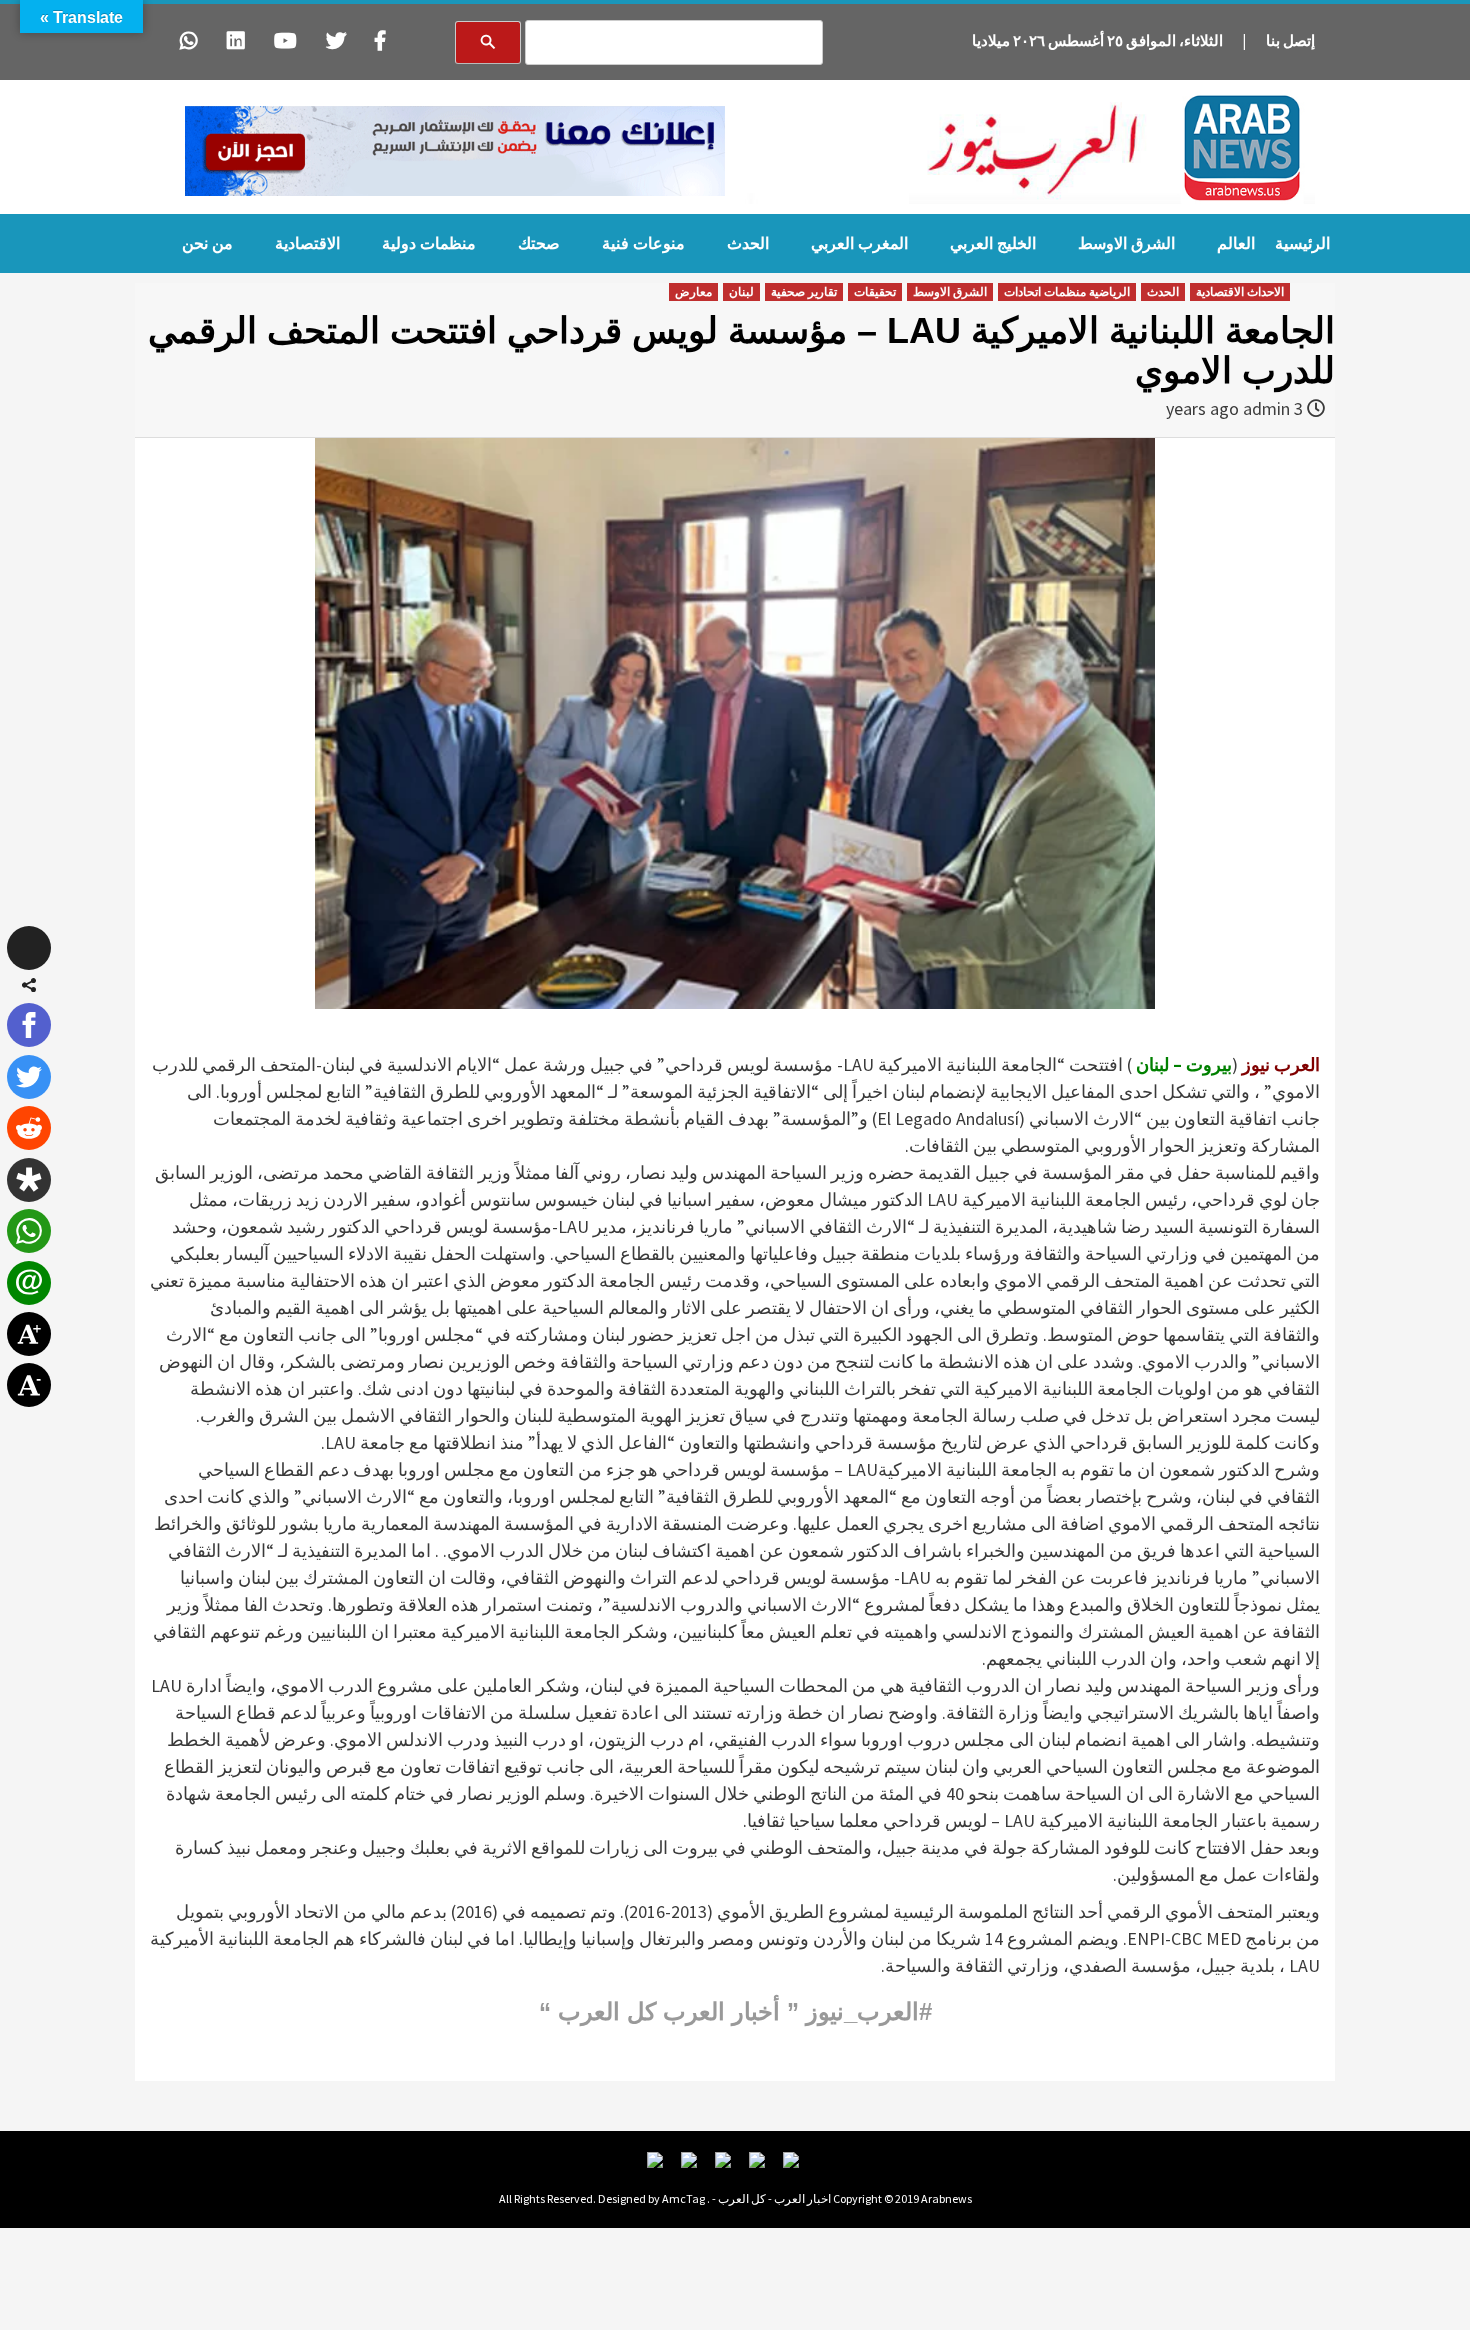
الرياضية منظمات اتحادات (1067, 292)
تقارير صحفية (804, 292)
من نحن (207, 243)
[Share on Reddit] (29, 1128)
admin (1266, 408)
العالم (1236, 243)
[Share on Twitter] (29, 1077)
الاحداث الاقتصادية (1240, 292)
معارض (693, 292)
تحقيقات (875, 292)
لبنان (741, 292)
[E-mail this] (29, 1283)
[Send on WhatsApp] (29, 1231)
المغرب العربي (859, 243)
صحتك (539, 243)
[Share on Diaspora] (29, 1180)
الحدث (748, 243)
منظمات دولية (429, 243)
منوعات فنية (643, 243)
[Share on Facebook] (29, 1025)
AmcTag (683, 2198)
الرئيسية (1302, 243)
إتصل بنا (1290, 40)
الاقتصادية (307, 243)
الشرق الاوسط (1126, 243)
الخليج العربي (993, 243)
